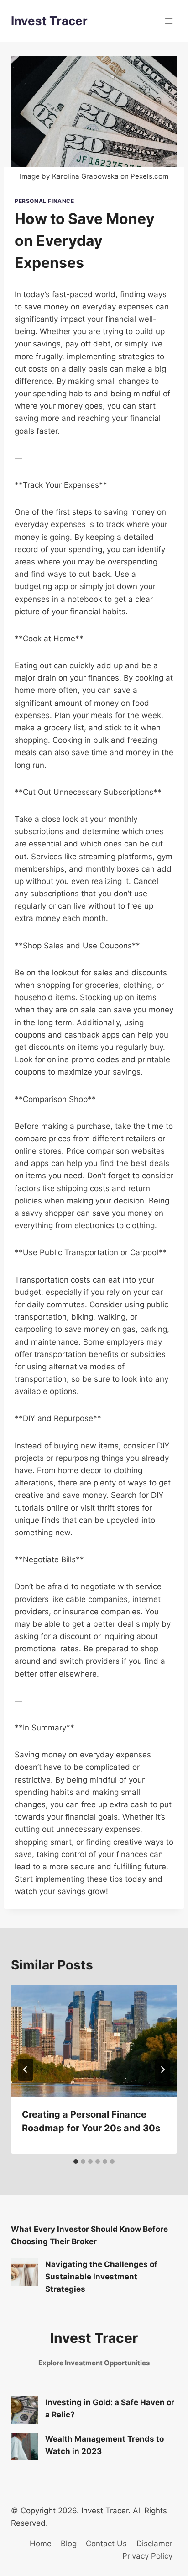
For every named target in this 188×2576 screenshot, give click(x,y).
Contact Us (106, 2544)
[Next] (162, 2070)
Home (41, 2544)
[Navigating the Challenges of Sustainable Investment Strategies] (25, 2272)
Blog (69, 2544)
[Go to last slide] (26, 2070)
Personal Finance (44, 201)
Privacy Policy (147, 2556)
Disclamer (154, 2544)
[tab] (76, 2161)
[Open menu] (169, 21)
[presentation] (94, 2041)
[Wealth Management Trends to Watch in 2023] (25, 2447)
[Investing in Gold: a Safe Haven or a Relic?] (25, 2410)
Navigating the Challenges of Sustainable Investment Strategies (101, 2277)
